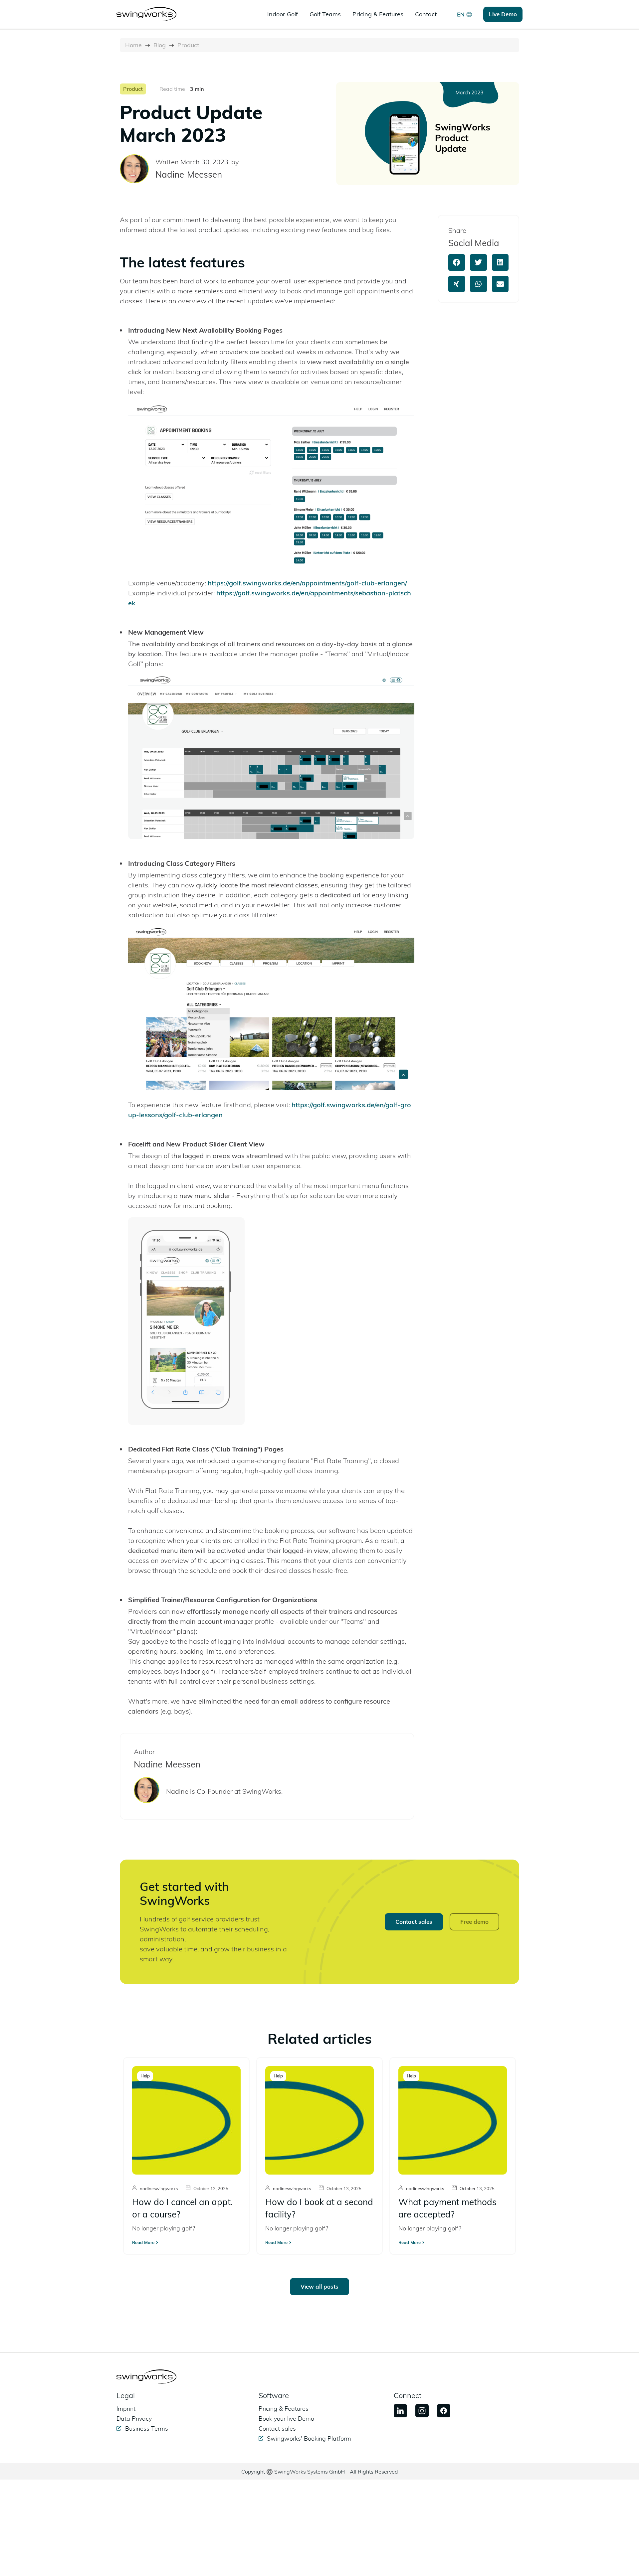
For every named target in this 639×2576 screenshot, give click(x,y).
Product (188, 45)
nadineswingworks (159, 2189)
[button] (457, 262)
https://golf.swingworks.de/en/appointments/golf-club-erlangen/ (307, 583)
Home (133, 45)
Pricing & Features (378, 14)
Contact (426, 14)
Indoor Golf (283, 14)
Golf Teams (325, 14)
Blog (160, 45)
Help (145, 2076)
